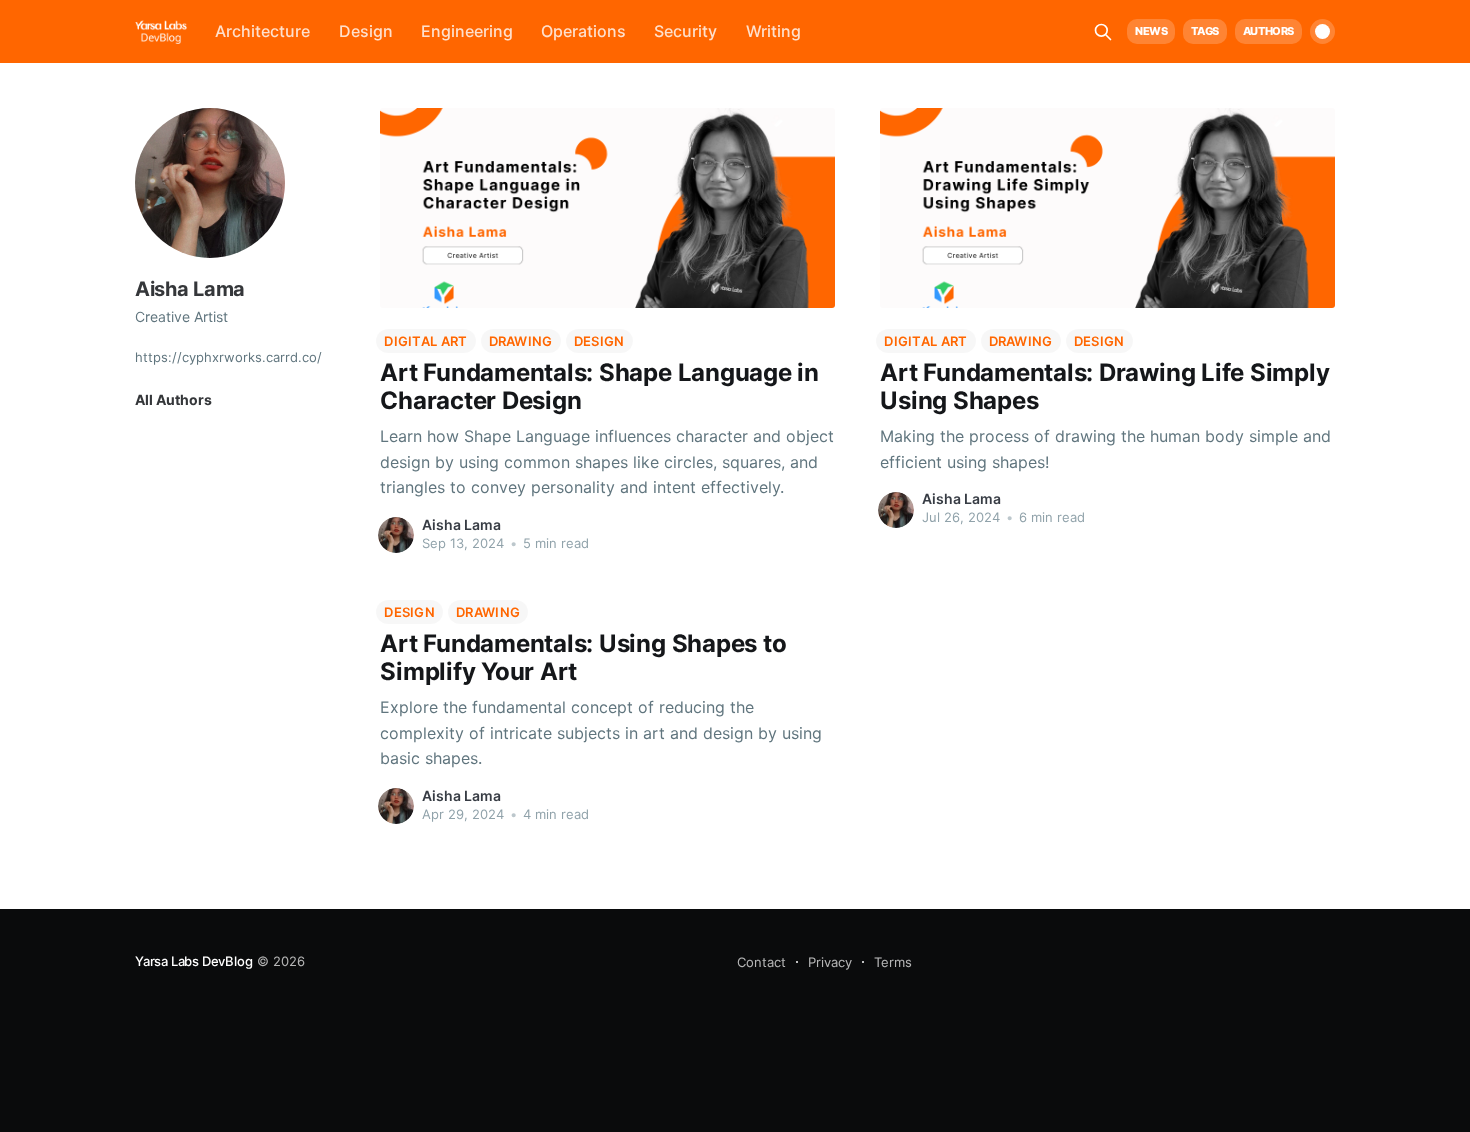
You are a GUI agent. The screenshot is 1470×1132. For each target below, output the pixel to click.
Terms (893, 962)
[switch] (1322, 31)
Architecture (262, 31)
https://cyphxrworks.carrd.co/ (228, 356)
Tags (1204, 31)
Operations (583, 31)
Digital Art (425, 341)
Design (366, 31)
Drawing (521, 341)
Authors (1268, 31)
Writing (773, 31)
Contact (761, 962)
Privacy (830, 962)
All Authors (173, 399)
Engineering (467, 31)
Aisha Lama (461, 524)
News (1151, 31)
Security (685, 31)
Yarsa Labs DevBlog (194, 961)
